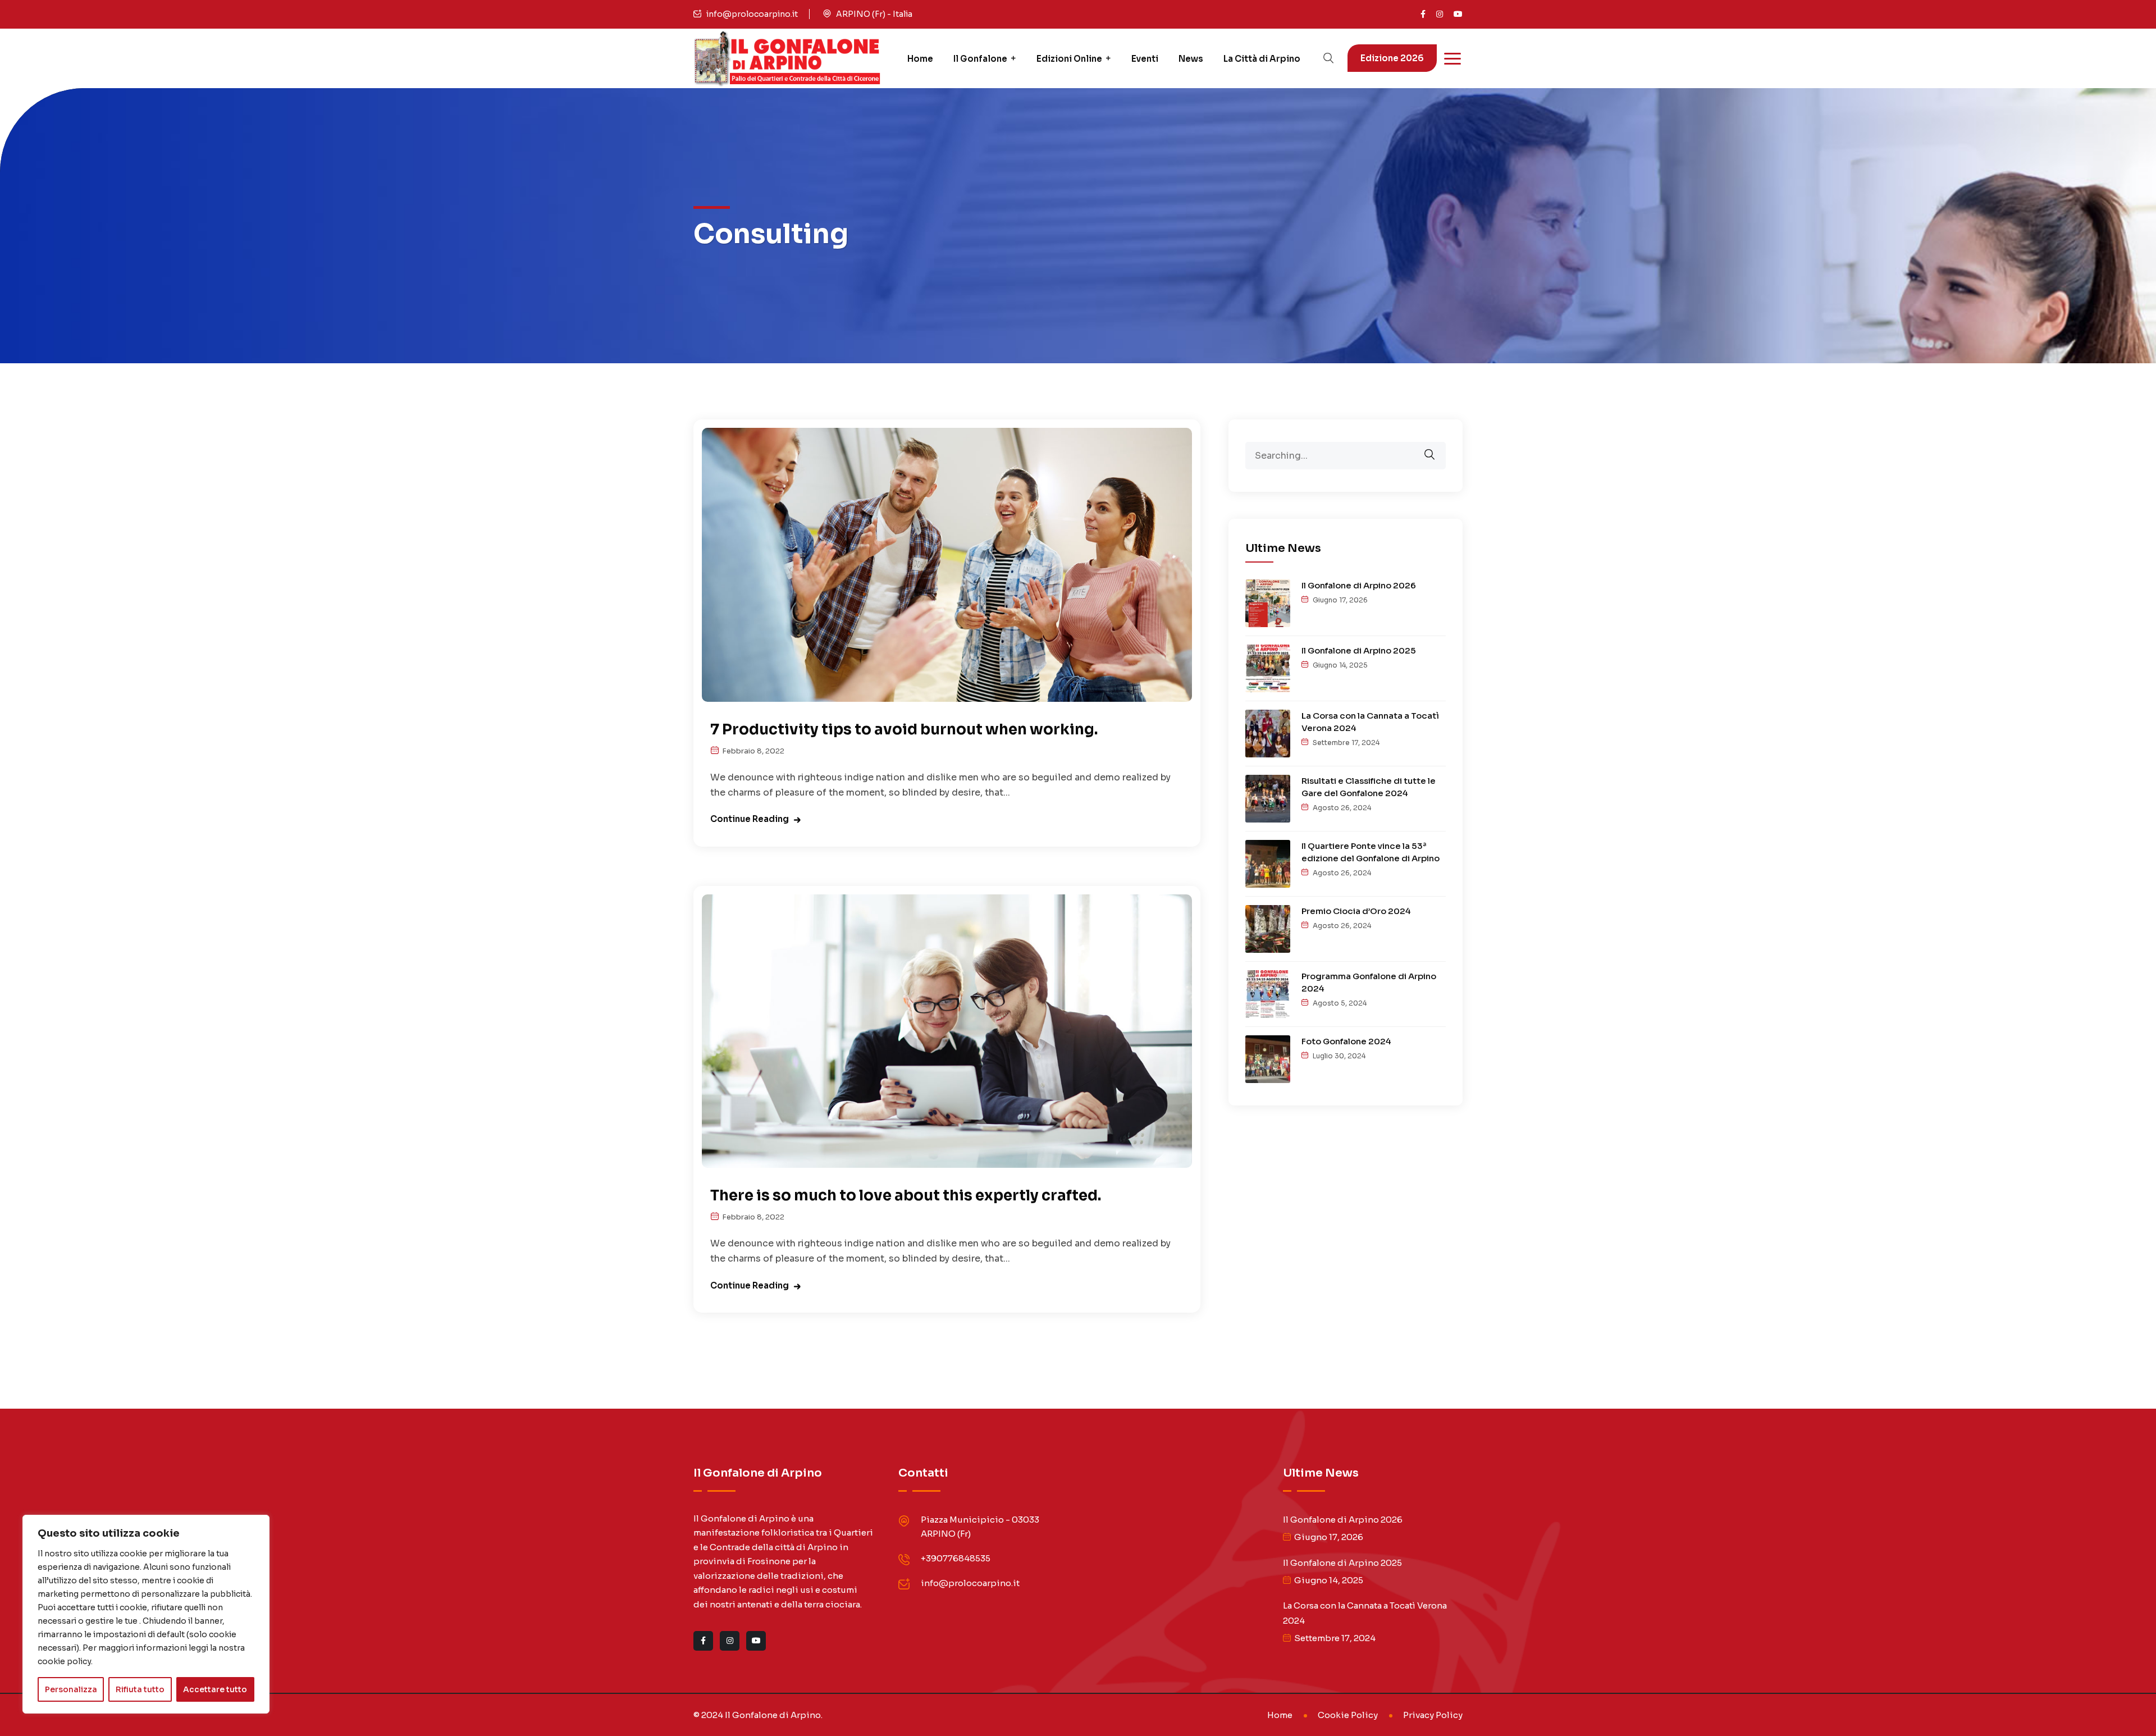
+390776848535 (956, 1558)
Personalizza (71, 1689)
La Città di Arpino (1262, 59)
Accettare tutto (215, 1689)
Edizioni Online (1069, 59)
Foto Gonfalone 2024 (1346, 1041)
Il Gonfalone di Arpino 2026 (1359, 585)
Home (920, 59)
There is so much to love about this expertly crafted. (906, 1196)
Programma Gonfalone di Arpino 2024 (1369, 982)
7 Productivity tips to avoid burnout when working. (904, 730)
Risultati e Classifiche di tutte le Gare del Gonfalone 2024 (1369, 787)
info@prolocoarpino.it (752, 14)
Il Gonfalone (980, 59)
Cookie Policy (1348, 1715)
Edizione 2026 (1392, 58)
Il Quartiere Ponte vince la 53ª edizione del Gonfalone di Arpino (1371, 852)
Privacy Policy (1433, 1715)
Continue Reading (750, 819)
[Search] (1437, 447)
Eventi (1145, 59)
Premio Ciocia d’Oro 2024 (1356, 911)
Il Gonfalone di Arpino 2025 (1359, 650)
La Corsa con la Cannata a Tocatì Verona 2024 (1370, 722)
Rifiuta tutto (140, 1689)
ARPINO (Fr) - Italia (874, 14)
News (1191, 59)
